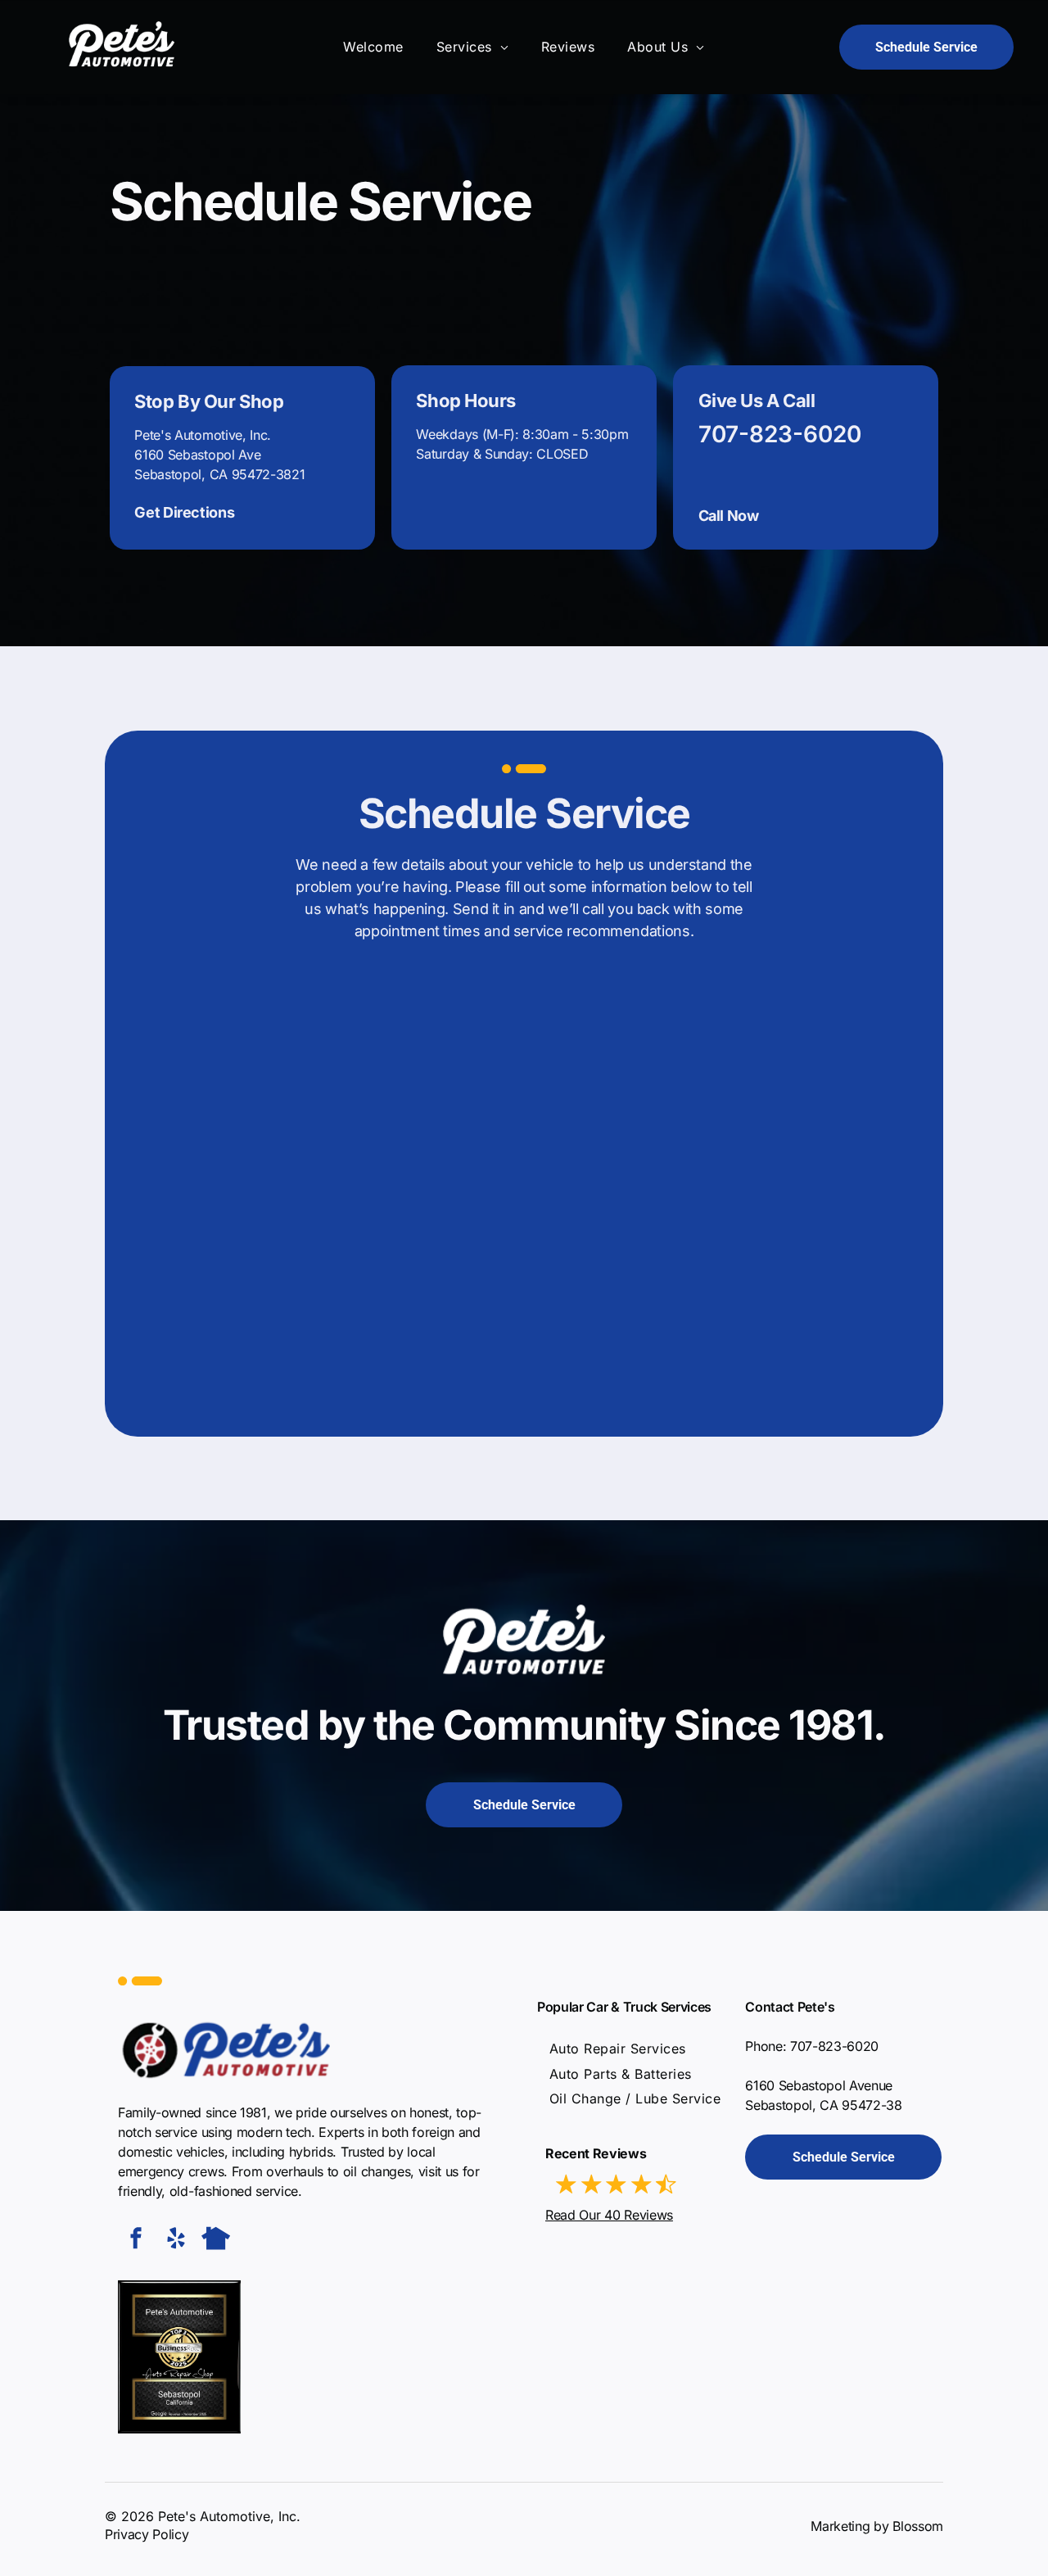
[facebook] (136, 2241)
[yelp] (176, 2241)
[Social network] (216, 2241)
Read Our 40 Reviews (609, 2215)
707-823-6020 (780, 434)
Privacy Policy (147, 2534)
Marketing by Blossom (877, 2526)
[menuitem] (373, 47)
